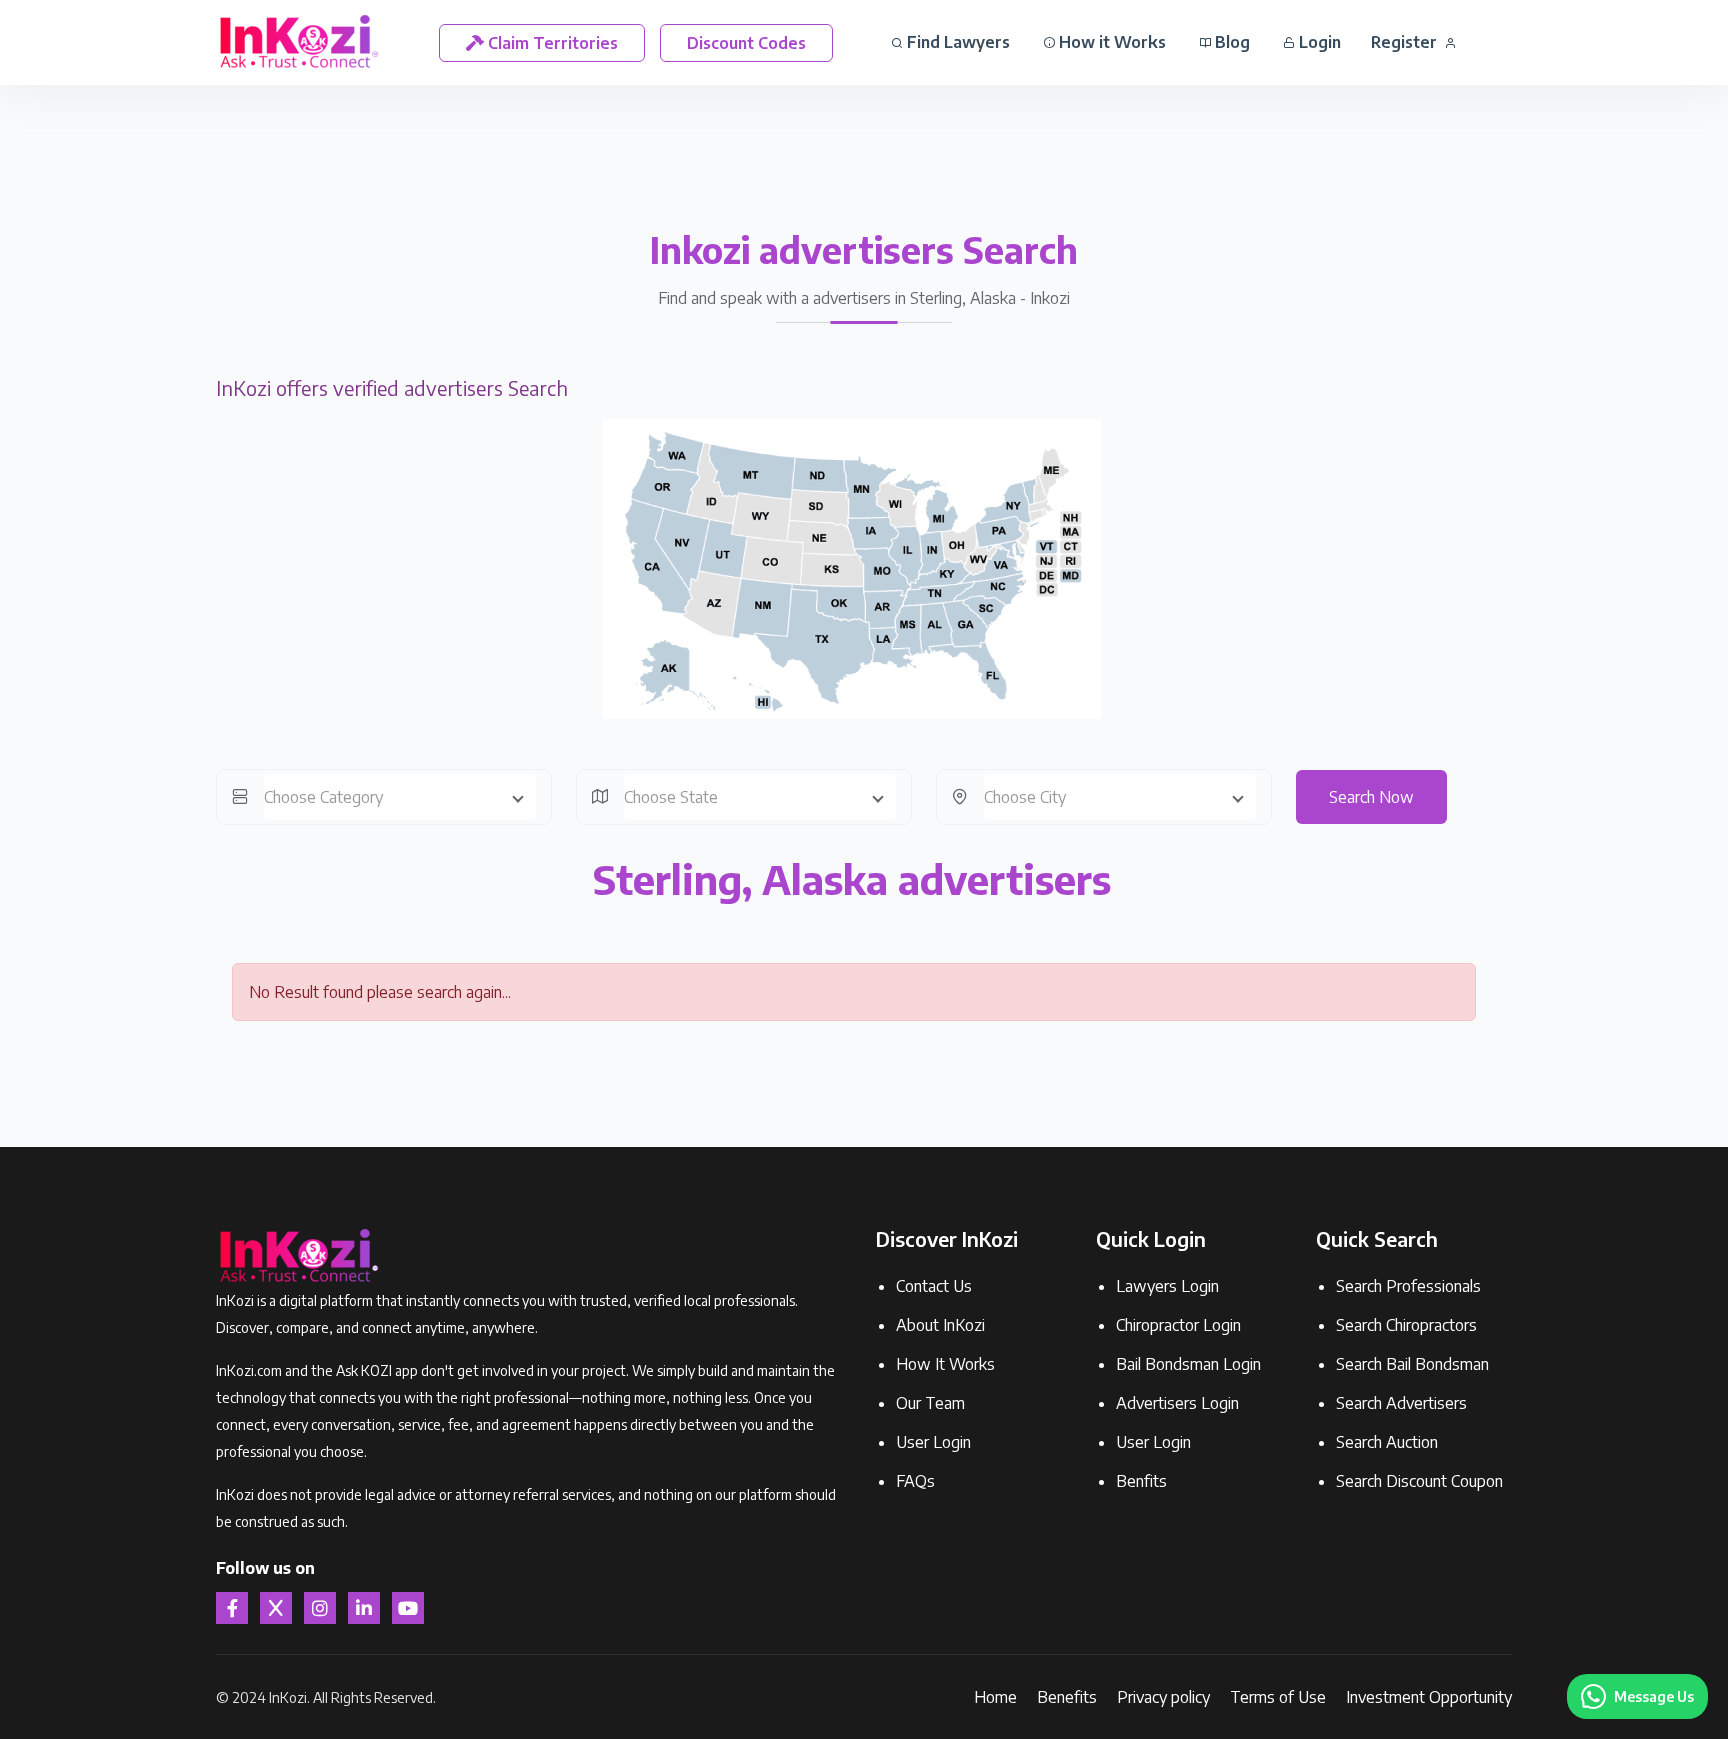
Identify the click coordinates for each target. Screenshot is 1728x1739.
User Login (933, 1442)
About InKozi (940, 1325)
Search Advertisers (1401, 1403)
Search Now (1371, 797)
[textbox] (400, 797)
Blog (1230, 42)
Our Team (930, 1403)
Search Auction (1387, 1442)
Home (995, 1697)
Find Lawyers (956, 42)
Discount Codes (746, 43)
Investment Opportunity (1429, 1697)
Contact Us (934, 1286)
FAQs (915, 1481)
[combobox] (400, 797)
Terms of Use (1278, 1697)
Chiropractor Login (1178, 1325)
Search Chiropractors (1406, 1325)
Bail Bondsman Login (1188, 1364)
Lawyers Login (1167, 1286)
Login (1318, 42)
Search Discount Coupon (1419, 1481)
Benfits (1141, 1481)
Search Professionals (1408, 1286)
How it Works (1110, 42)
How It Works (945, 1364)
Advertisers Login (1177, 1403)
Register (1406, 42)
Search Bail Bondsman (1412, 1364)
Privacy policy (1163, 1697)
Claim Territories (551, 43)
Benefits (1067, 1697)
